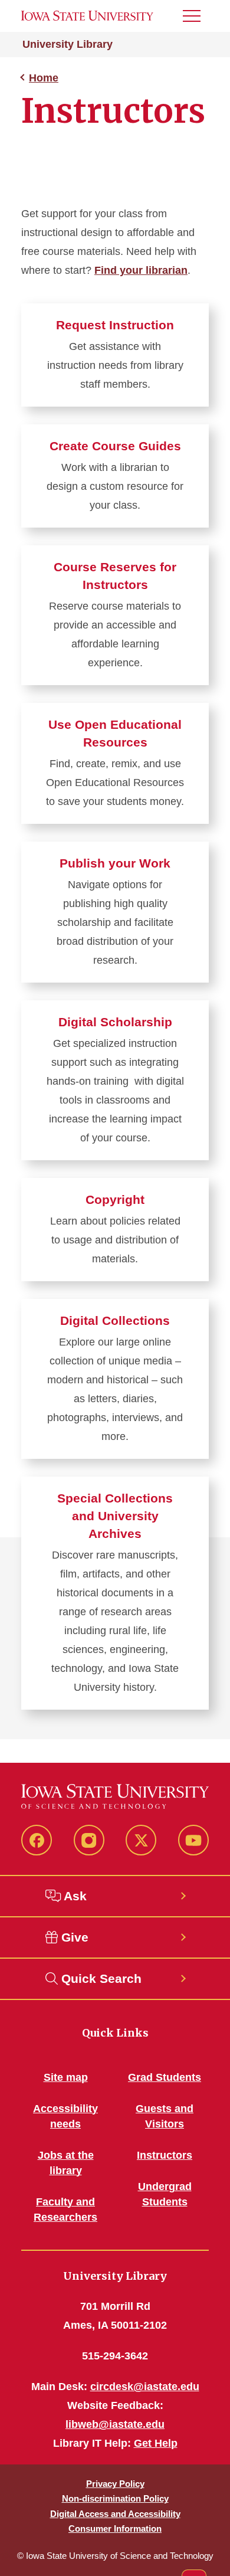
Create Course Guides (115, 446)
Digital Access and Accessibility (115, 2514)
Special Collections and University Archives (115, 1516)
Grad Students (165, 2077)
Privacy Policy (115, 2484)
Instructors (165, 2155)
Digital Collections (115, 1320)
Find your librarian (141, 270)
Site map (66, 2077)
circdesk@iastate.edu (145, 2387)
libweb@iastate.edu (115, 2424)
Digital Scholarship (115, 1022)
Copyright (115, 1199)
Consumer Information (115, 2528)
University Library (68, 44)
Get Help (156, 2443)
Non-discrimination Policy (115, 2498)
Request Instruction (115, 325)
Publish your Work (115, 863)
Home (44, 78)
